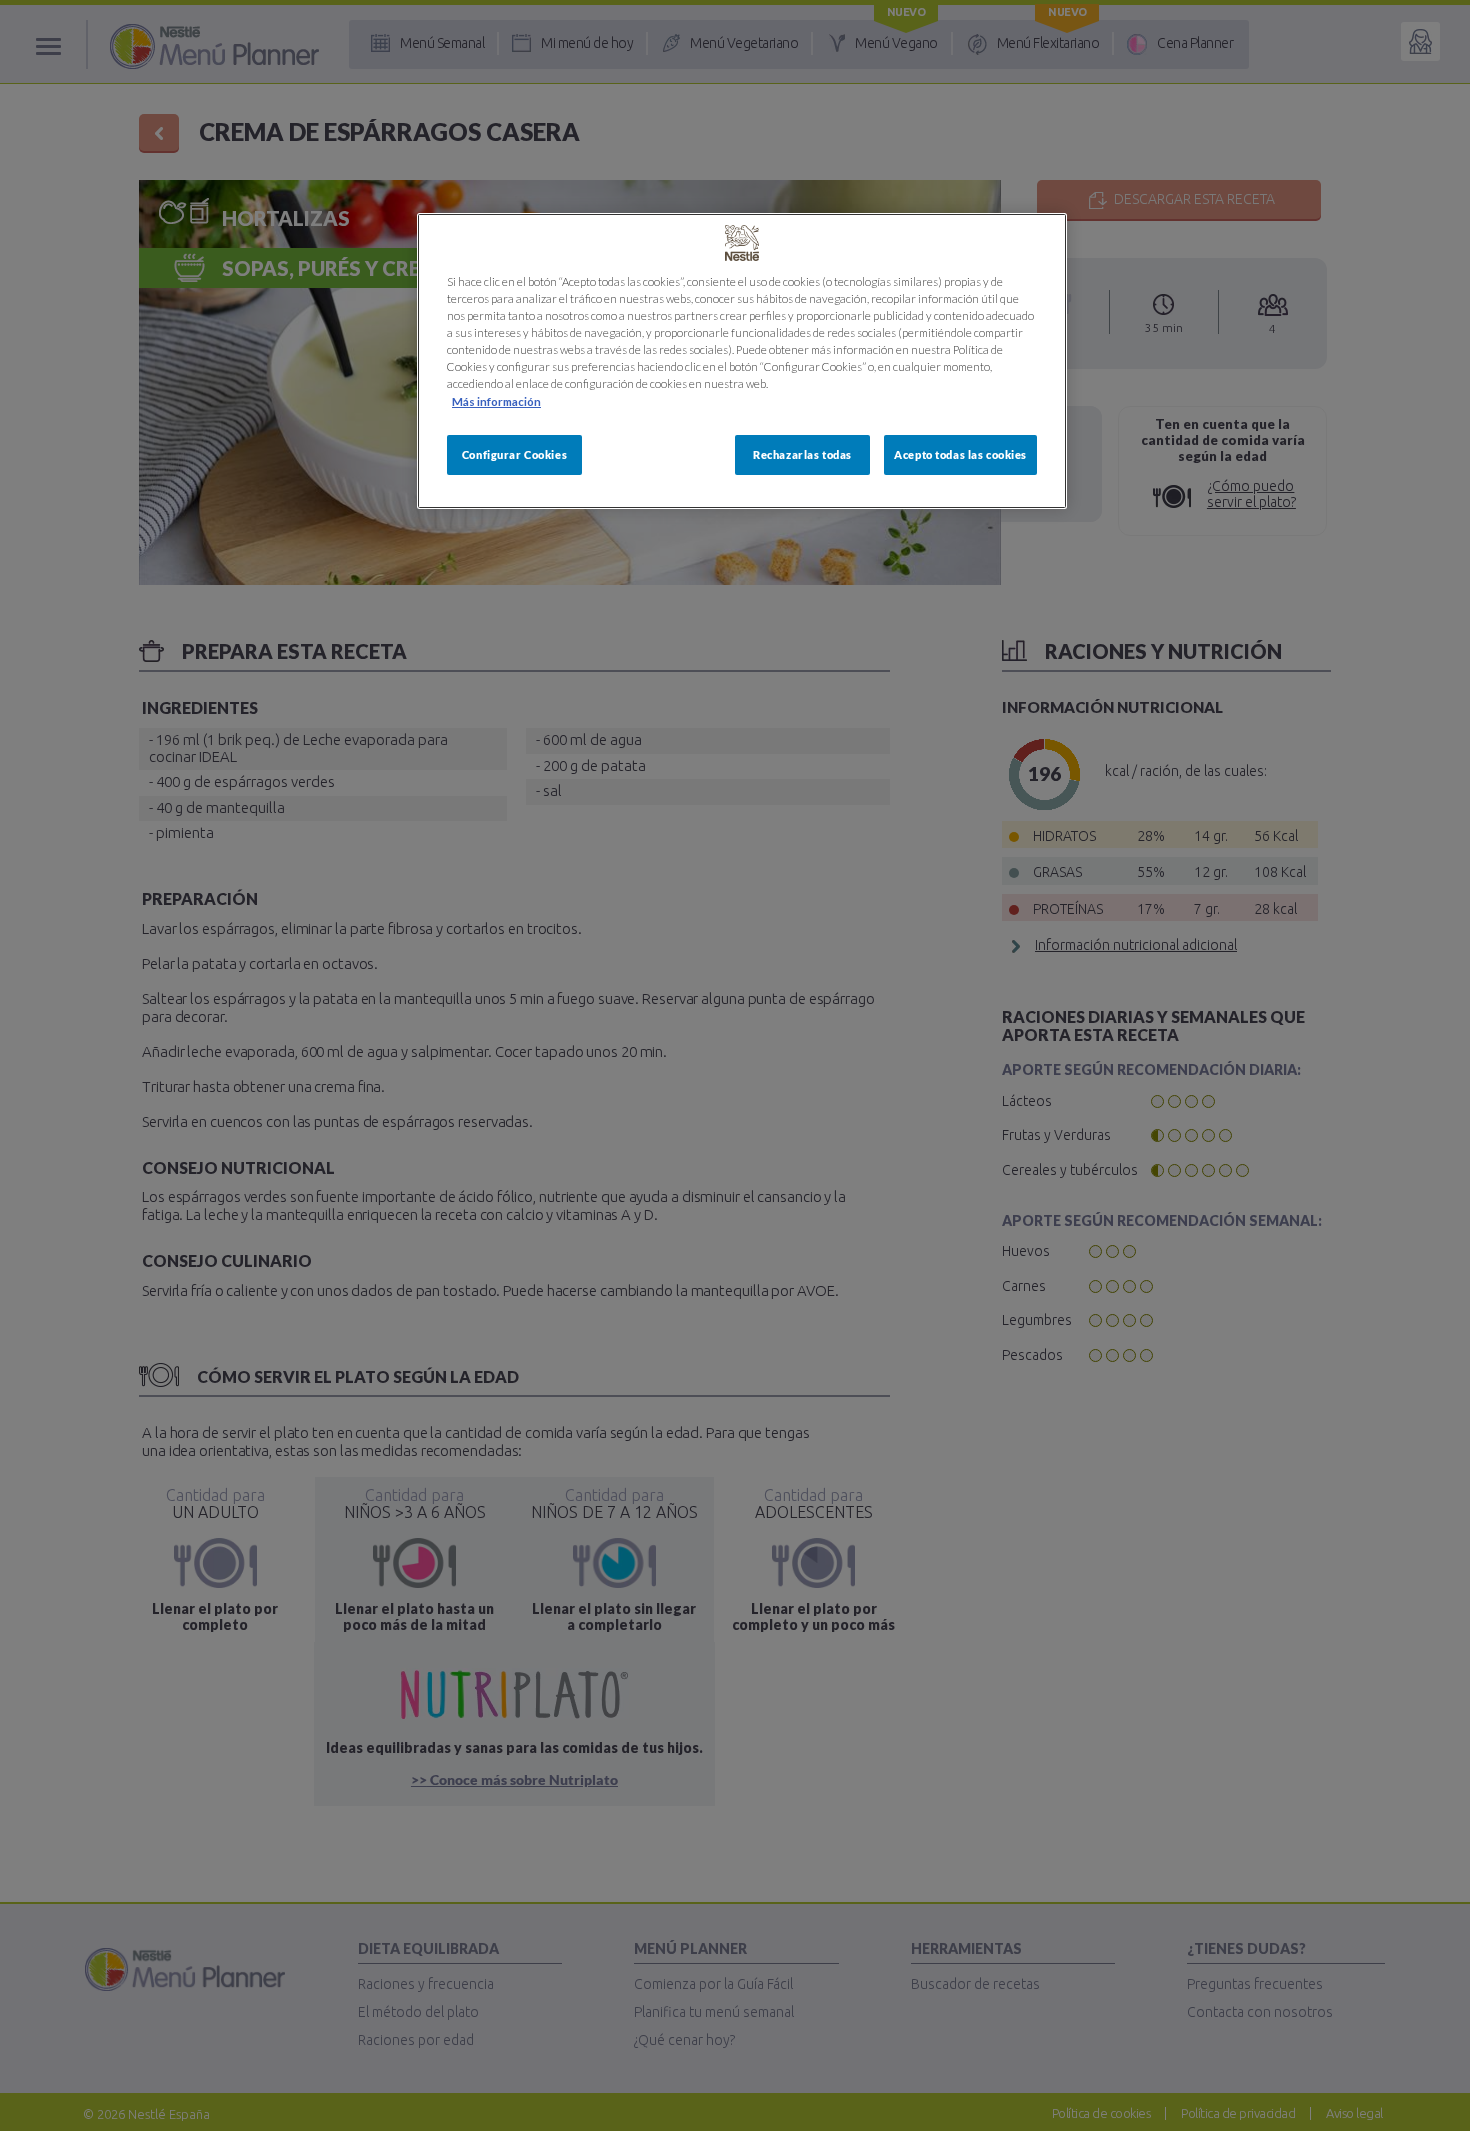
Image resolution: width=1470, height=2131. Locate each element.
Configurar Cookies (514, 454)
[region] (742, 360)
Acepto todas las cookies (960, 454)
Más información (496, 401)
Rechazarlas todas (802, 454)
